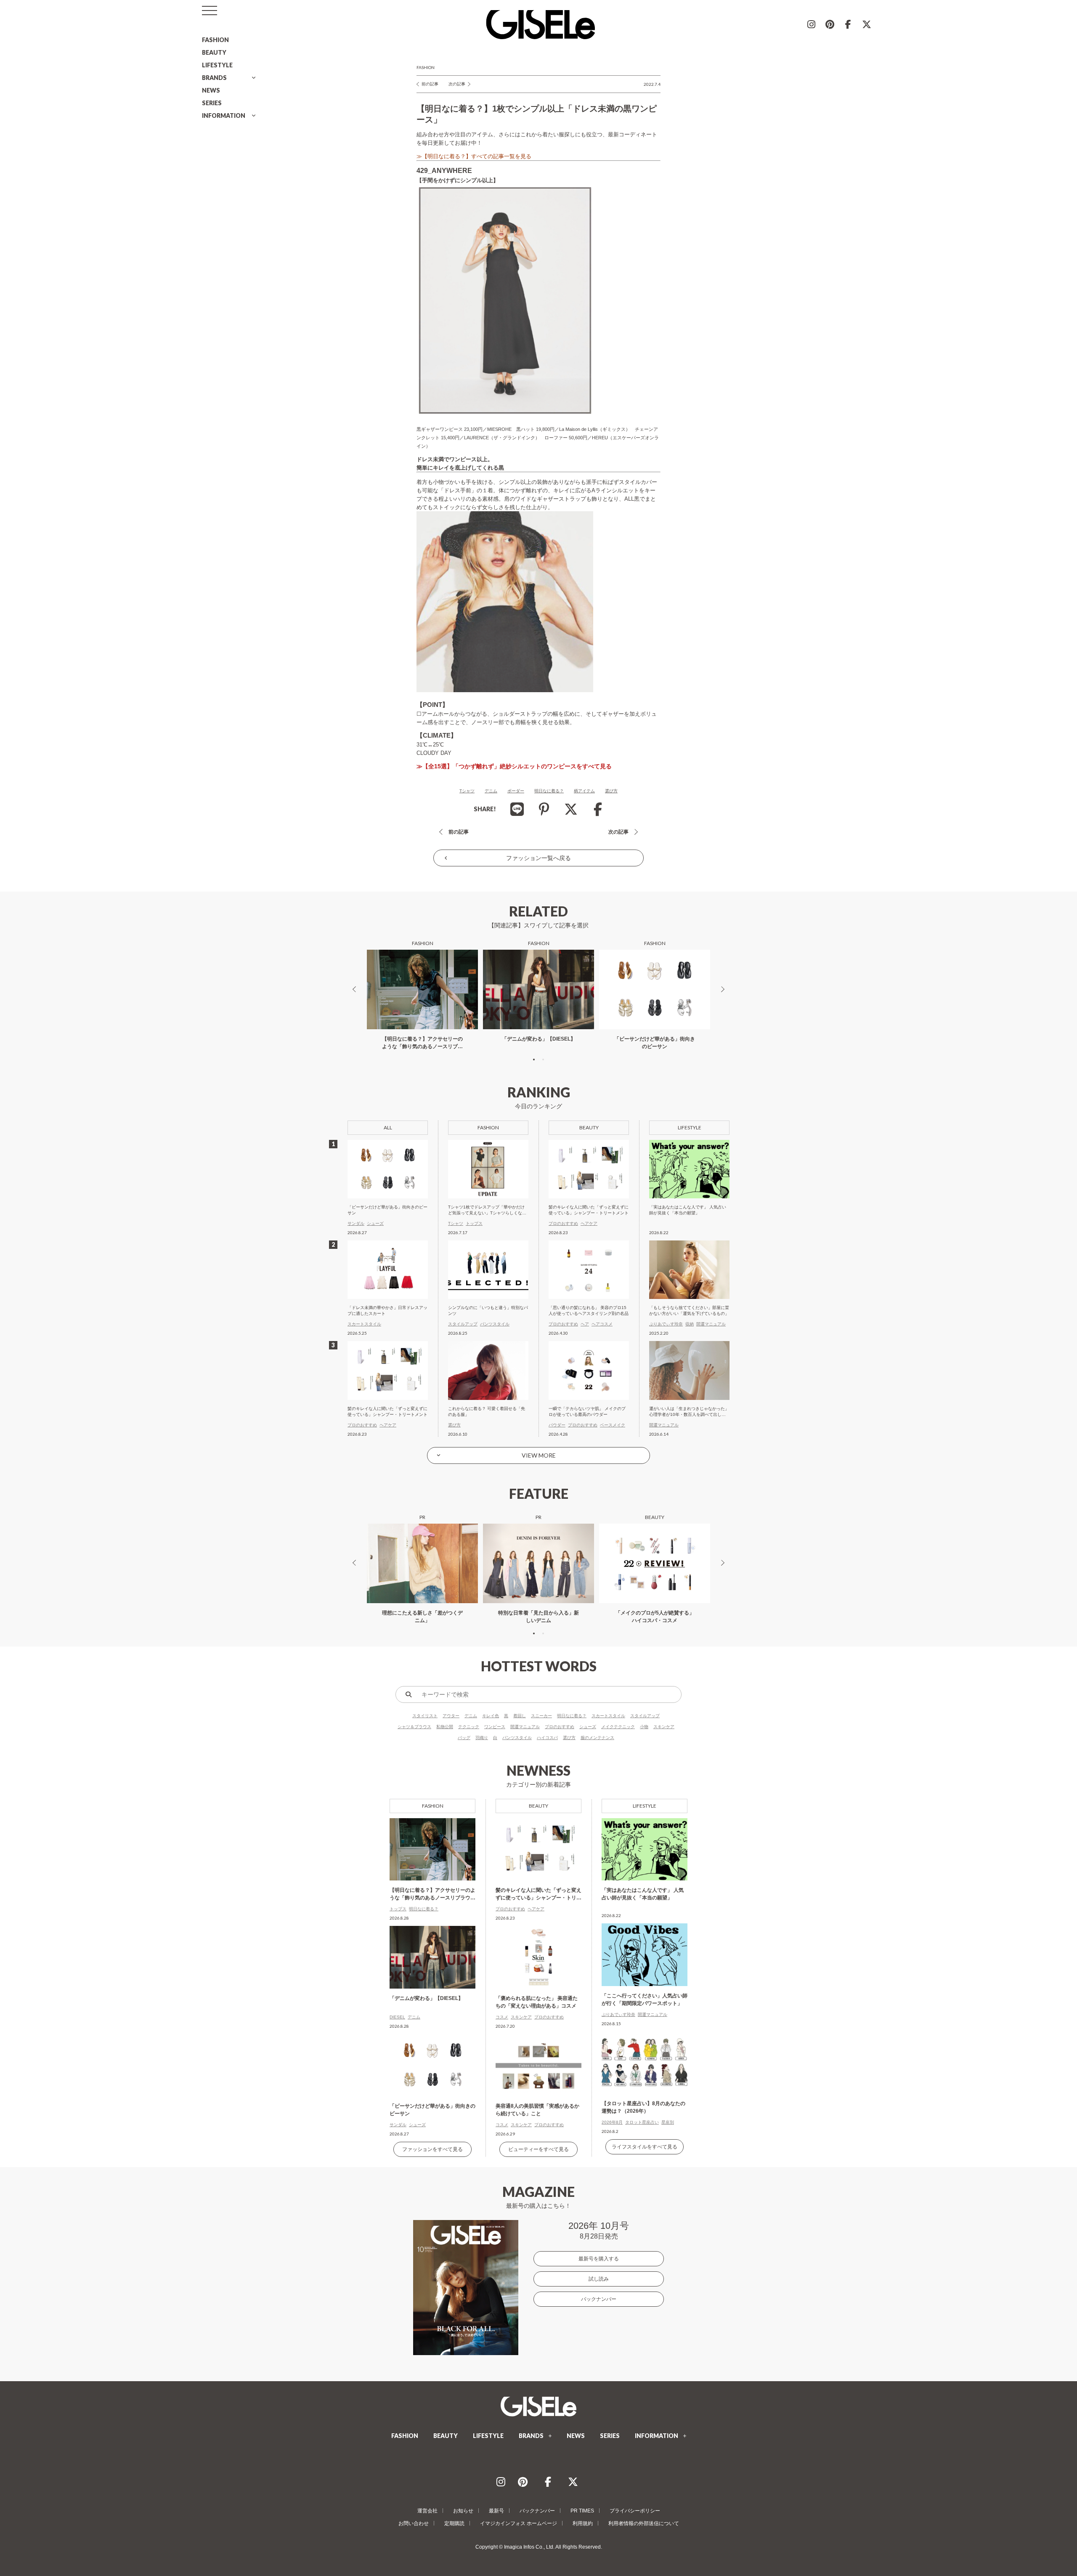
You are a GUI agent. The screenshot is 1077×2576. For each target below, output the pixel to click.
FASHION (215, 40)
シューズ (588, 1727)
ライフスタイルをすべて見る (645, 2147)
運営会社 (427, 2511)
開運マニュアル (525, 1727)
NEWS (211, 90)
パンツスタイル (517, 1738)
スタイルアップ (645, 1716)
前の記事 (430, 84)
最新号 (496, 2511)
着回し (520, 1716)
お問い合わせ (414, 2523)
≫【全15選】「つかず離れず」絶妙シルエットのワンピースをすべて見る (514, 766)
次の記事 (457, 84)
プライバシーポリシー (635, 2511)
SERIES (212, 103)
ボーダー (516, 791)
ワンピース (495, 1727)
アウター (451, 1716)
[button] (534, 1060)
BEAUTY (214, 52)
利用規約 (583, 2523)
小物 (644, 1727)
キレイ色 (491, 1716)
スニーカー (541, 1716)
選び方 (611, 791)
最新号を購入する (599, 2259)
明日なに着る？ (549, 791)
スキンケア (664, 1727)
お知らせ (463, 2511)
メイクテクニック (618, 1727)
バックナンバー (599, 2299)
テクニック (469, 1727)
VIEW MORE (539, 1455)
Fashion (426, 67)
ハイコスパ (547, 1738)
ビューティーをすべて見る (538, 2149)
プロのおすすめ (560, 1727)
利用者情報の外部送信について (644, 2523)
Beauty (538, 1806)
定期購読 (454, 2523)
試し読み (599, 2279)
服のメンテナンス (597, 1738)
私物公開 (445, 1727)
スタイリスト (425, 1716)
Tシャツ (467, 791)
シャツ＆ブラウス (414, 1727)
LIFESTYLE (217, 65)
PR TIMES (582, 2511)
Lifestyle (645, 1806)
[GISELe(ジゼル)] (538, 2406)
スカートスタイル (608, 1716)
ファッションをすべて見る (432, 2149)
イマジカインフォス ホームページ (519, 2523)
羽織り (482, 1738)
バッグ (464, 1738)
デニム (491, 791)
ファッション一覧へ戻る (538, 858)
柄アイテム (584, 791)
